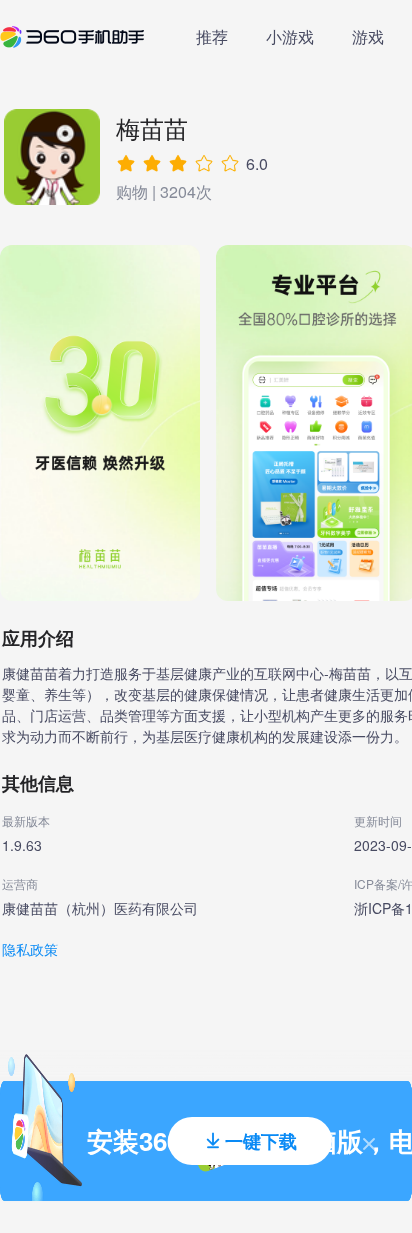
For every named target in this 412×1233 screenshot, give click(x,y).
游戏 (368, 36)
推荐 (212, 36)
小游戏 (290, 36)
